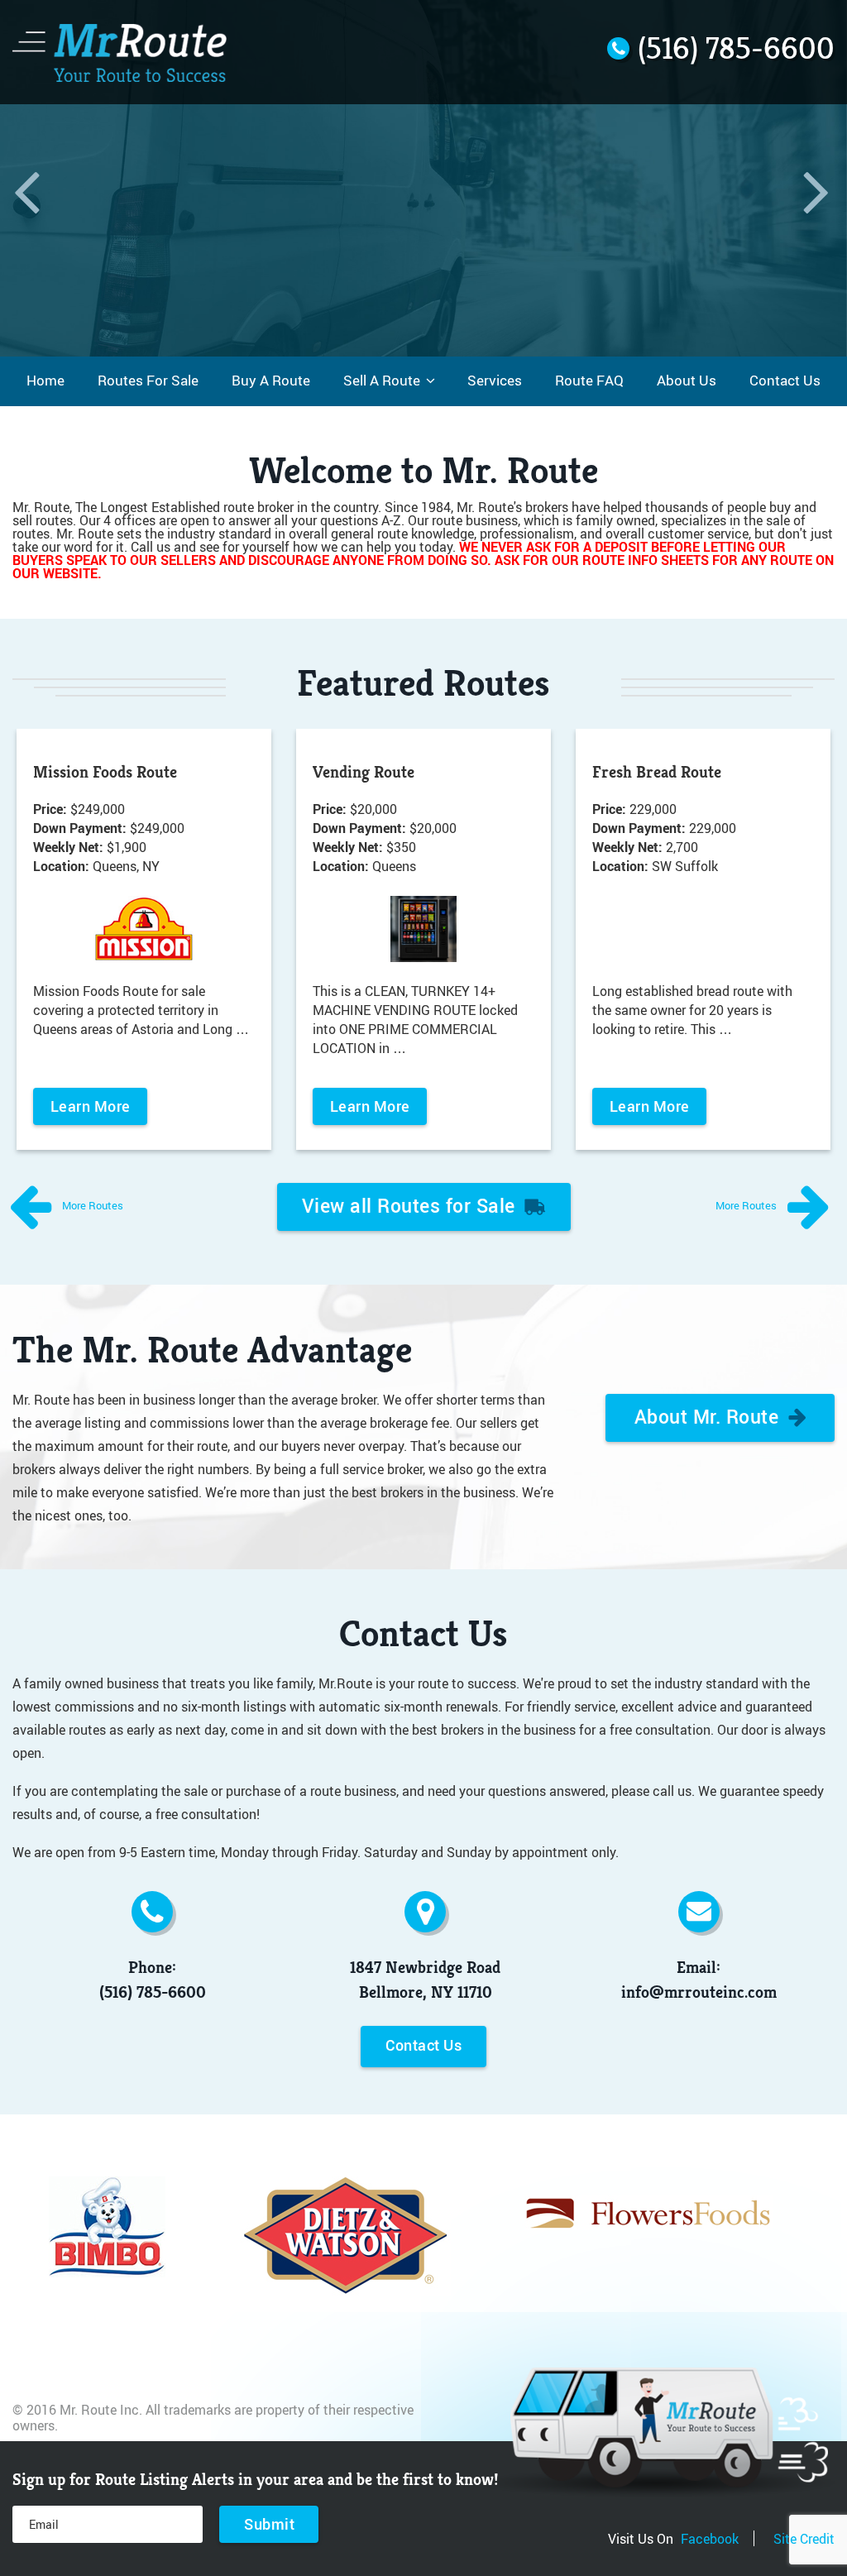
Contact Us (785, 381)
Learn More (91, 1106)
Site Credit (804, 2538)
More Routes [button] (91, 1205)
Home (45, 381)
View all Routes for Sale (412, 1205)
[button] (29, 178)
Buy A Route (271, 381)
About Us (687, 381)
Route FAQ (589, 381)
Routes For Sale (148, 381)
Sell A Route (382, 381)
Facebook (710, 2538)
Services (495, 381)
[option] (423, 178)
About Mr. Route (709, 1416)
